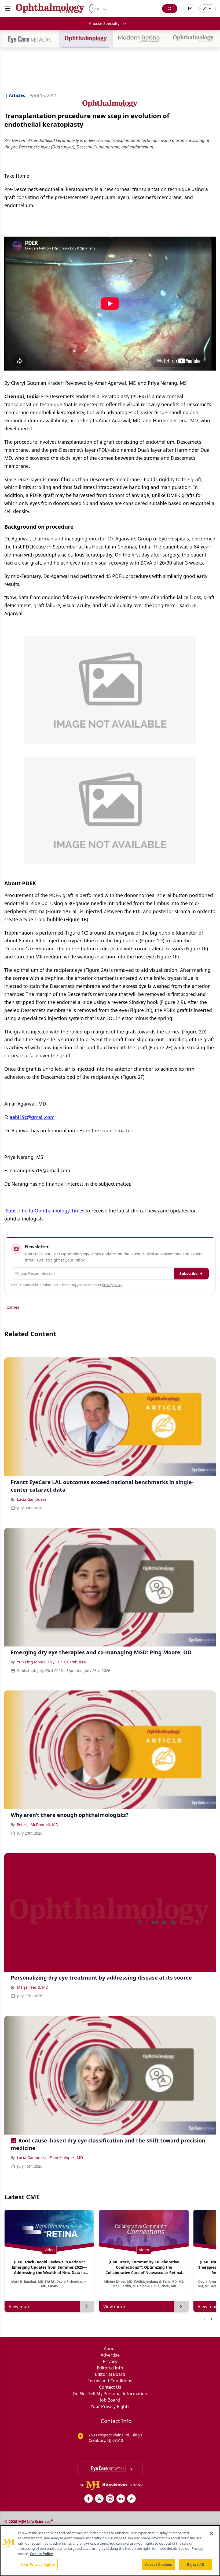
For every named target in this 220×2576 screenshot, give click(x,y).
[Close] (211, 2534)
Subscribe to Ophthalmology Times (46, 1211)
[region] (110, 2551)
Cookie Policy (41, 2554)
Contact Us (110, 2387)
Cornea (13, 1307)
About (110, 2349)
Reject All (195, 2564)
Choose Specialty (104, 23)
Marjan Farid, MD (33, 1987)
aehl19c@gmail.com (32, 1117)
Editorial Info (110, 2368)
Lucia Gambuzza (32, 1499)
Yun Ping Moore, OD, (36, 1662)
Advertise (110, 2355)
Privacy (110, 2361)
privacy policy (112, 1285)
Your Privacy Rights (110, 2406)
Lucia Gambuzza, (32, 2158)
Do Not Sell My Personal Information (110, 2394)
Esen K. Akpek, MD (66, 2158)
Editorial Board (110, 2374)
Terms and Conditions (110, 2381)
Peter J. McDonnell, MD (38, 1825)
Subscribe (188, 1273)
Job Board (110, 2400)
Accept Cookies (159, 2564)
